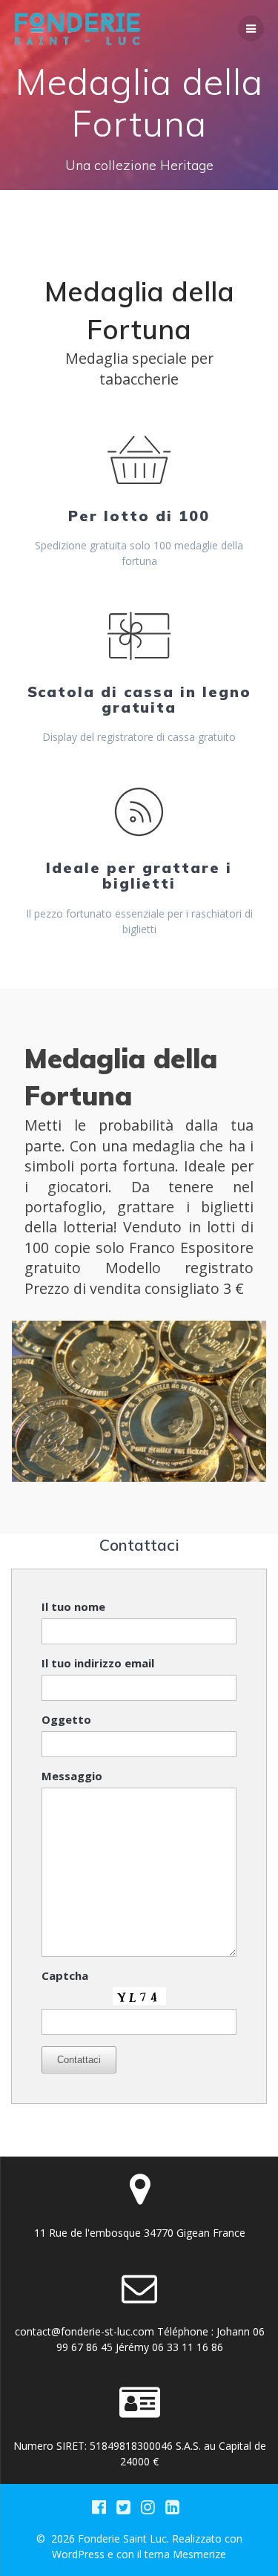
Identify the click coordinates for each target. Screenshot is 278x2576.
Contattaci (79, 2060)
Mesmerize (199, 2554)
